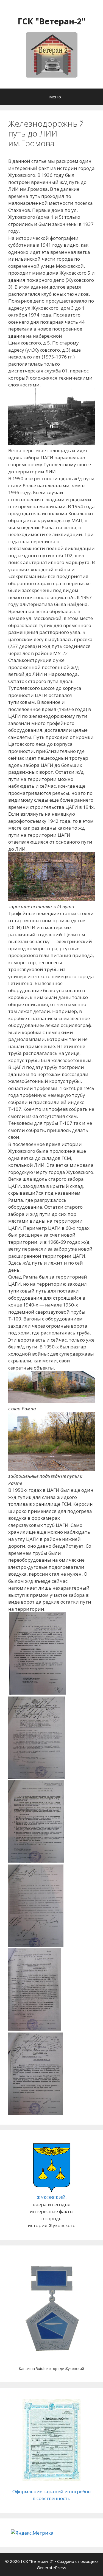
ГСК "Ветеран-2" (51, 21)
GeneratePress (51, 2568)
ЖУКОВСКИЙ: (52, 2197)
